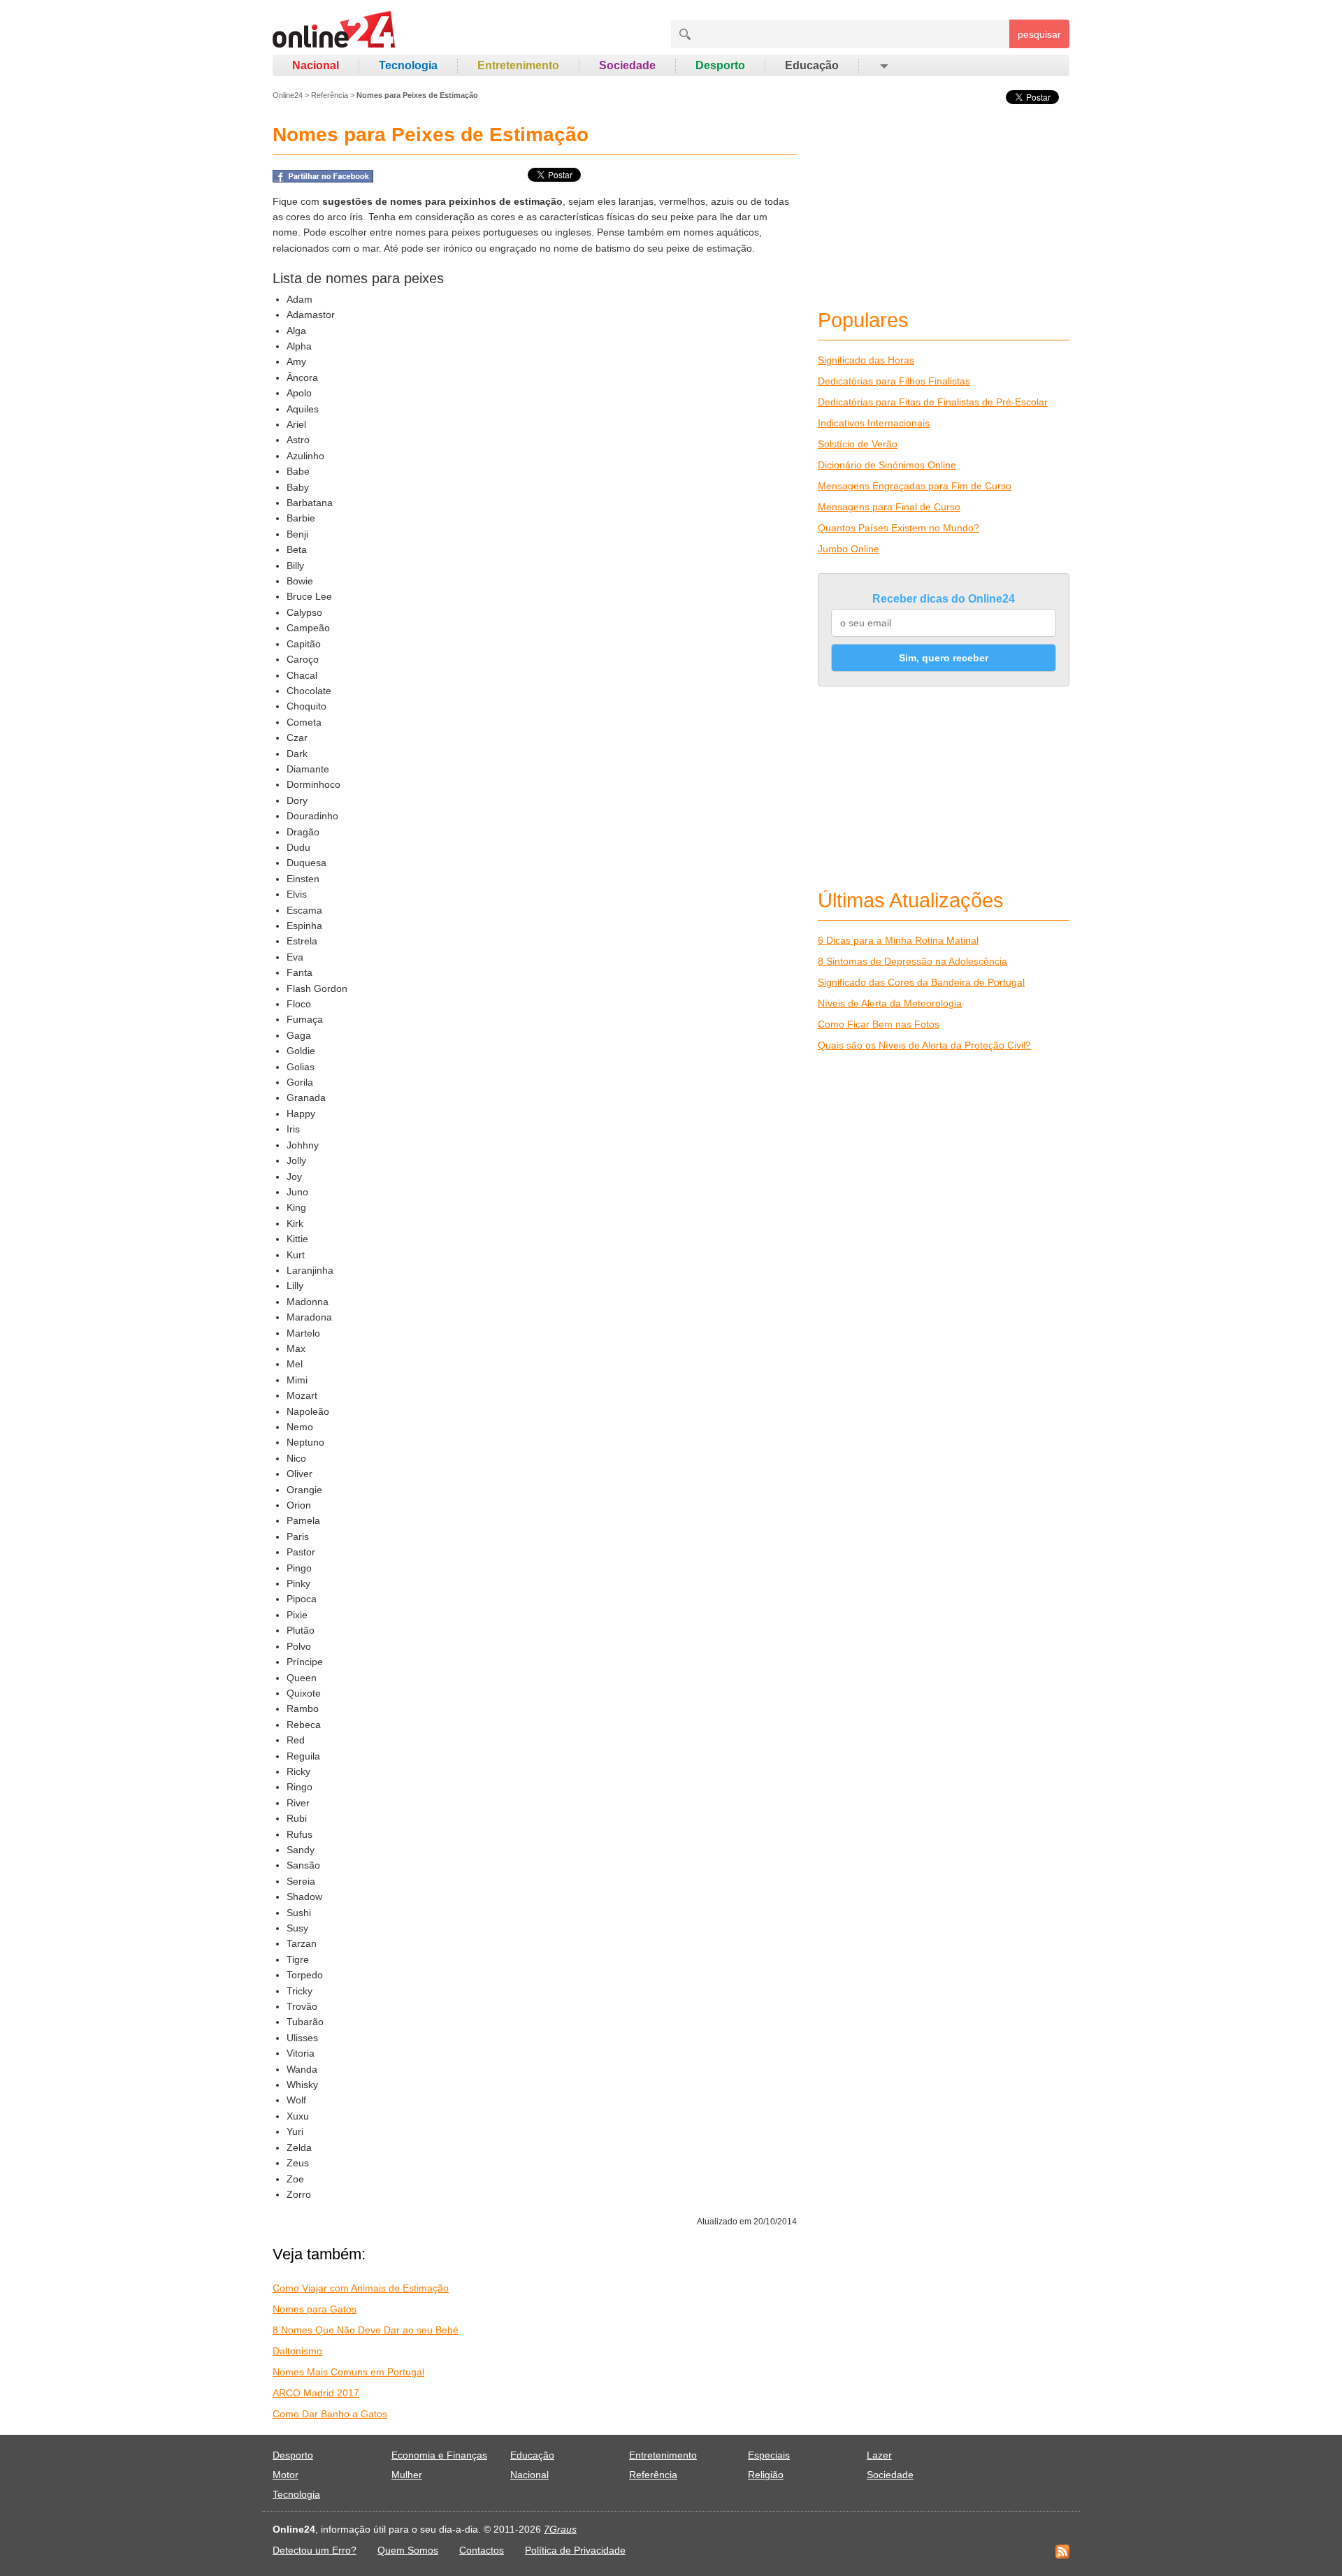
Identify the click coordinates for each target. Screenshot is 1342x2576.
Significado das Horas (866, 360)
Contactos (482, 2550)
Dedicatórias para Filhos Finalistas (894, 381)
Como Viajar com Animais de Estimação (361, 2288)
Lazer (879, 2455)
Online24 (288, 95)
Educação (812, 65)
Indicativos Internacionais (874, 423)
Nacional (316, 65)
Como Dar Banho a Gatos (330, 2414)
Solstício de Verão (858, 444)
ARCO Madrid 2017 (316, 2393)
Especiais (769, 2455)
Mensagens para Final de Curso (889, 507)
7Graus (560, 2529)
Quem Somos (408, 2550)
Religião (766, 2475)
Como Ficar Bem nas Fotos (879, 1024)
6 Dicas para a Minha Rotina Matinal (898, 940)
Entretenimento (518, 65)
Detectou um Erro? (315, 2550)
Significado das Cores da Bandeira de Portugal (921, 982)
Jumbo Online (849, 549)
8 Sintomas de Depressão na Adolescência (912, 961)
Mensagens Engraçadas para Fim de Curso (915, 486)
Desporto (720, 65)
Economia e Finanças (439, 2455)
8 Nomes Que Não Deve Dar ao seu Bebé (366, 2330)
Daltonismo (297, 2351)
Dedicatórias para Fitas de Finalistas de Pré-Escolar (933, 402)
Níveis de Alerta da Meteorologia (890, 1003)
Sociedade (627, 65)
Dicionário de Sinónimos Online (887, 465)
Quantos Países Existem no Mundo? (899, 528)
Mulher (407, 2475)
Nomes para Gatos (315, 2309)
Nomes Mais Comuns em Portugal (348, 2372)
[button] (883, 66)
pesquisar (1039, 34)
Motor (286, 2475)
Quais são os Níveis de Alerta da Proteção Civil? (924, 1045)
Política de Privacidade (575, 2550)
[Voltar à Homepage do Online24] (334, 31)
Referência (330, 95)
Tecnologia (408, 65)
